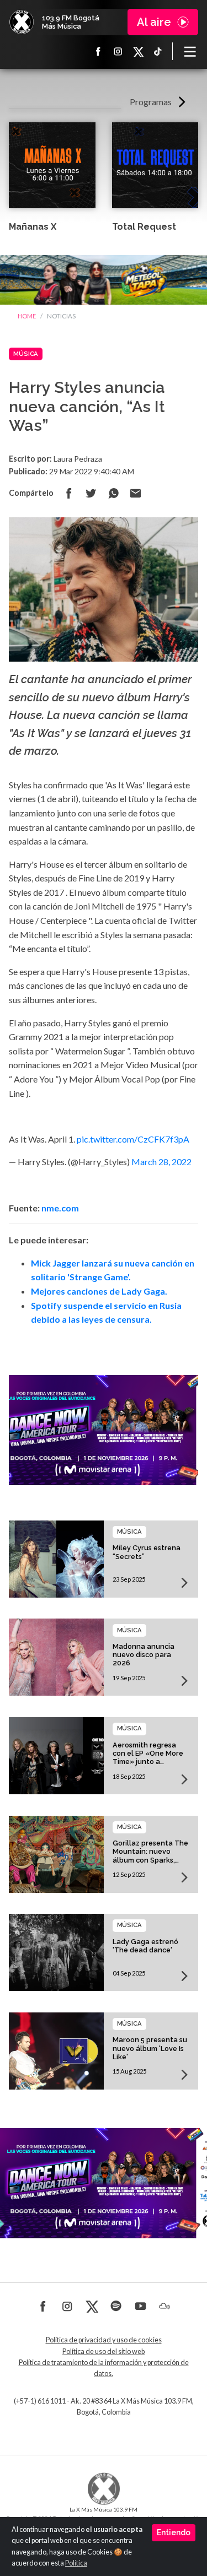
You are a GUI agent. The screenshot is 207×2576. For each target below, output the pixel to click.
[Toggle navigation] (190, 51)
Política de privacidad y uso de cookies (104, 2340)
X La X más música (138, 51)
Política (76, 2563)
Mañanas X (33, 227)
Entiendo (174, 2532)
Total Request (144, 227)
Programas (151, 102)
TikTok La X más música (158, 51)
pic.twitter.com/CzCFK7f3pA (133, 1139)
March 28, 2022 (161, 1162)
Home (27, 316)
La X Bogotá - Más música (22, 22)
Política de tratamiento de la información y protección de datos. (104, 2368)
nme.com (60, 1208)
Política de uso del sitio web (104, 2352)
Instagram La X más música (118, 51)
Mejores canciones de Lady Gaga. (99, 1291)
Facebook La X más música (98, 51)
